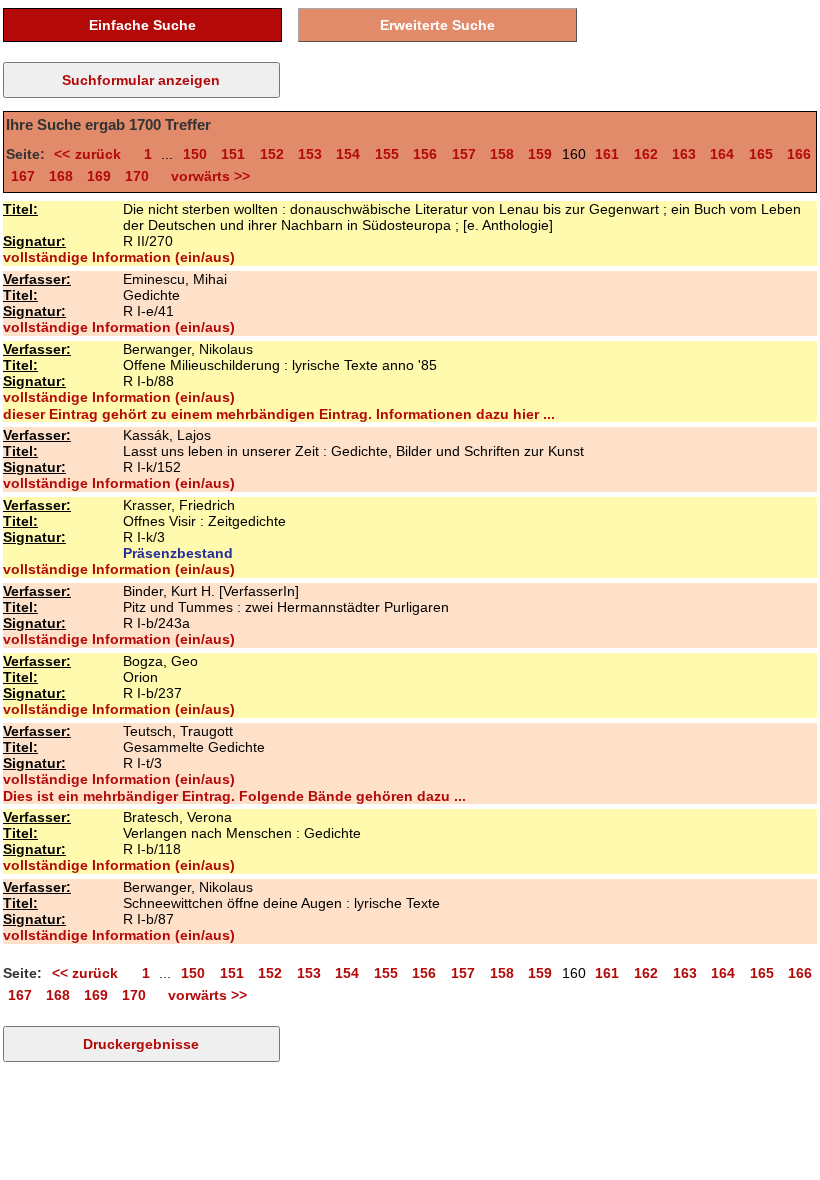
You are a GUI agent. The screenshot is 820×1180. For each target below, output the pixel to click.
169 (99, 176)
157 (464, 154)
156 (425, 154)
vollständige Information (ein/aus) (119, 257)
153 (310, 154)
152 (272, 154)
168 (61, 176)
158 (502, 154)
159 (540, 154)
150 (195, 154)
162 (646, 154)
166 (799, 154)
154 (348, 154)
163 (684, 154)
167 (23, 176)
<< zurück (91, 154)
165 (761, 154)
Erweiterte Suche (437, 25)
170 (137, 176)
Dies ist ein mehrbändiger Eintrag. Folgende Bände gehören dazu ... (234, 796)
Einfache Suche (142, 25)
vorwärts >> (206, 176)
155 (387, 154)
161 (607, 154)
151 (233, 154)
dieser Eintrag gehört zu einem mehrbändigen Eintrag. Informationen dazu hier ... (279, 414)
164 (722, 154)
